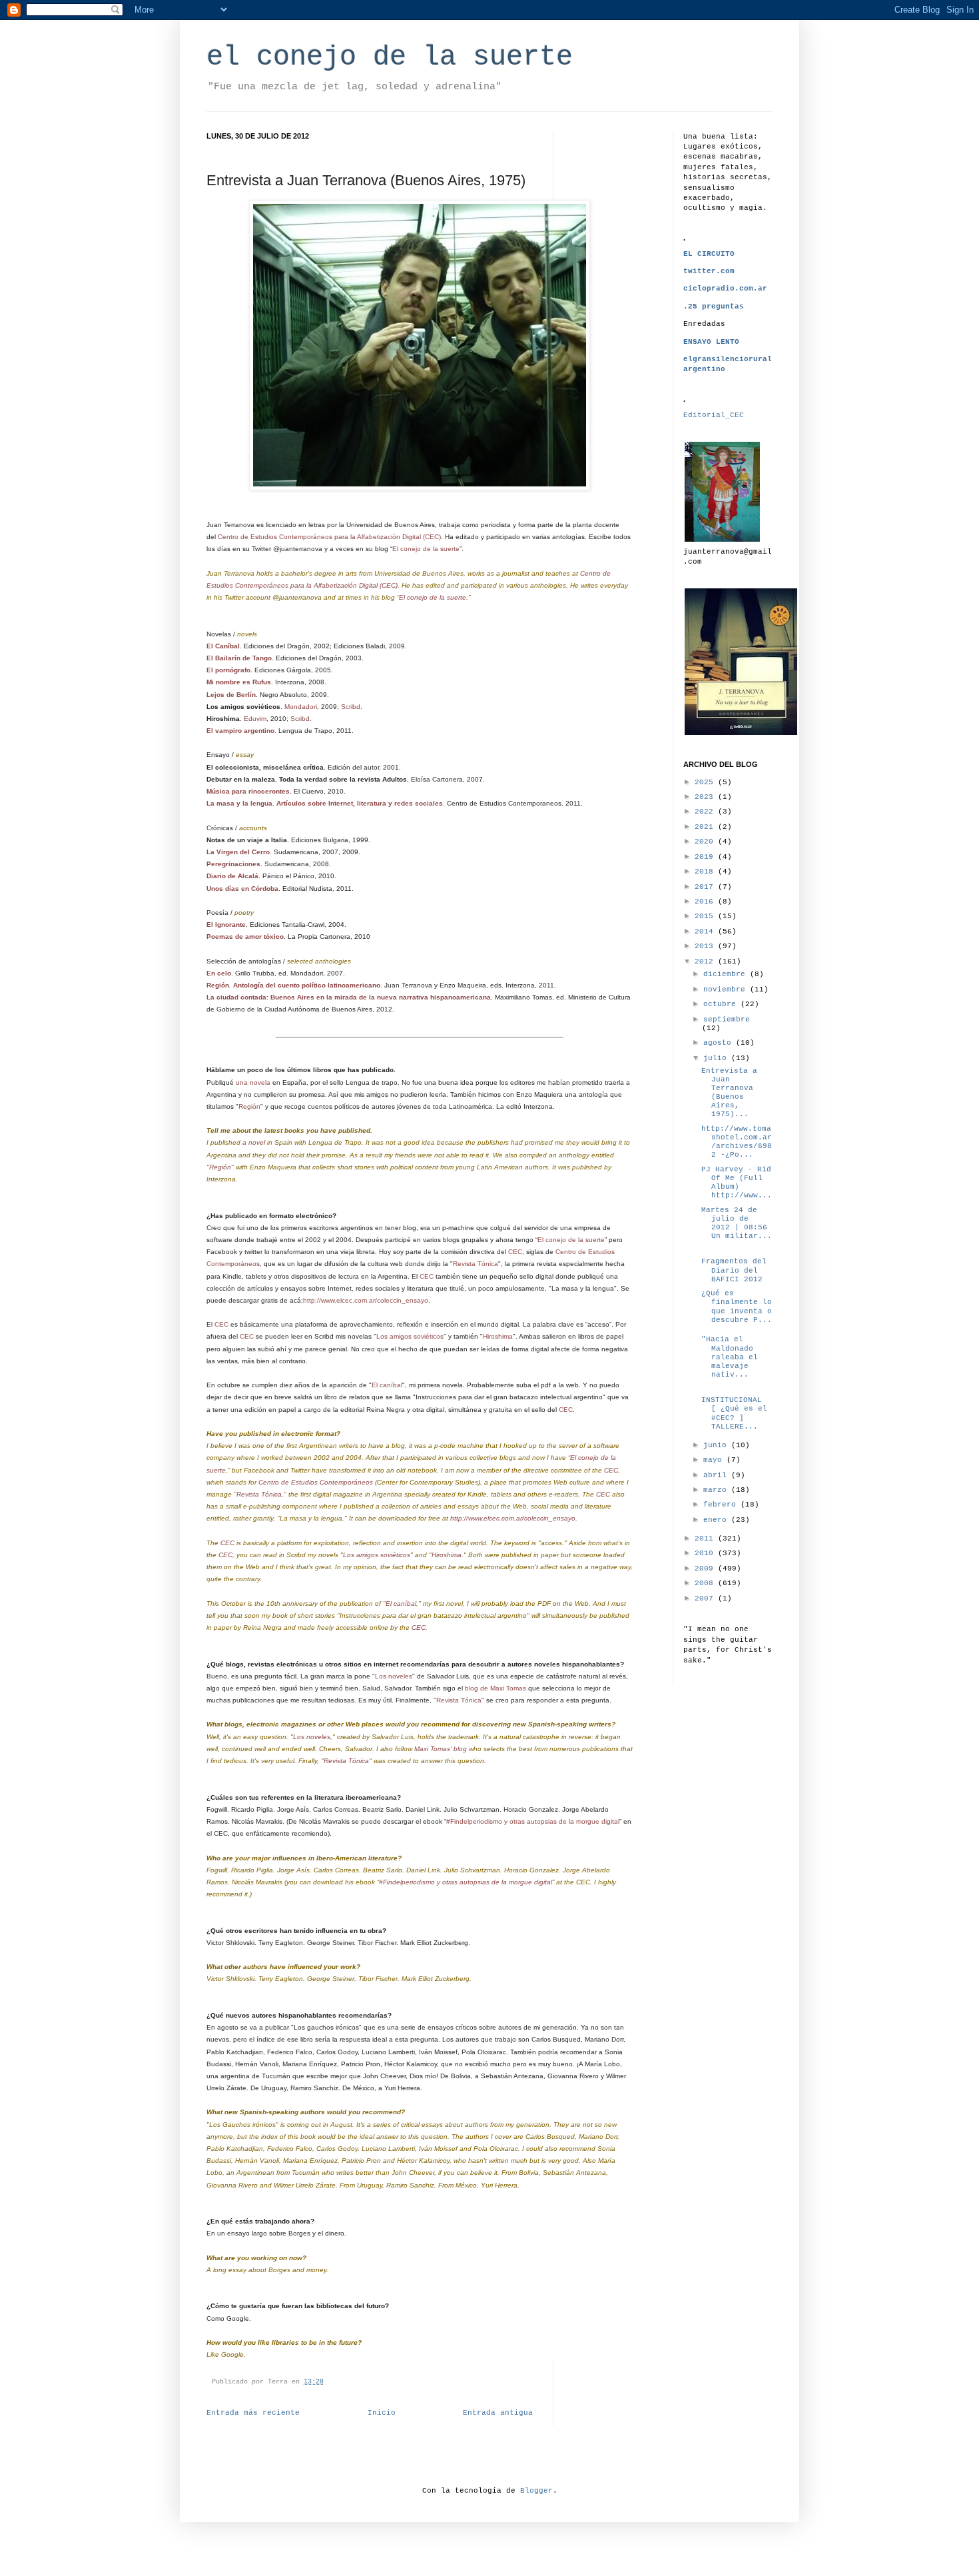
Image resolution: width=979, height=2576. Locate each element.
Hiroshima (498, 1336)
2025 (706, 782)
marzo (717, 1490)
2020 (706, 842)
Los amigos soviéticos (410, 1336)
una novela (253, 1082)
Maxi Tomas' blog (441, 1749)
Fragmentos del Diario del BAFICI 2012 (734, 1270)
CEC (515, 1252)
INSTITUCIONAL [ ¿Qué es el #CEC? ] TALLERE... (736, 1413)
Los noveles (394, 1676)
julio (717, 1058)
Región (249, 1106)
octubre (722, 1004)
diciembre (727, 974)
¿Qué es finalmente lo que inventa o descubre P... (737, 1307)
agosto (720, 1043)
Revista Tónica (476, 1264)
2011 (706, 1539)
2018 (706, 872)
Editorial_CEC (714, 415)
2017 (706, 887)
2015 (706, 916)
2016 (706, 902)
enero (717, 1520)
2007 (706, 1599)
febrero (722, 1505)
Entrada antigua (498, 2413)
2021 (706, 827)
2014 (706, 932)
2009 (706, 1569)
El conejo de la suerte (426, 549)
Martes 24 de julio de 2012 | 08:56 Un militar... (737, 1223)
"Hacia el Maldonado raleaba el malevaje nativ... (730, 1357)
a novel (254, 1142)
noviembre (727, 989)
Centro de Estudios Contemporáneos (317, 1482)
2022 (706, 812)
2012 (706, 962)
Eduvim (255, 719)
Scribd (351, 707)
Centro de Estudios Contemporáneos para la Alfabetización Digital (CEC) (329, 537)
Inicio (382, 2413)
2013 (706, 946)
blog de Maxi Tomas (495, 1688)
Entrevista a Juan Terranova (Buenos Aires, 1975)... (729, 1093)
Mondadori (301, 707)
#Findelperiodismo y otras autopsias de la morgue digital (533, 1821)
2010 (706, 1553)
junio (717, 1445)
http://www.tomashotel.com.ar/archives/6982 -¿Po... (737, 1142)
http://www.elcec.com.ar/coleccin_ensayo (366, 1300)
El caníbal (387, 1385)
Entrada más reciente (253, 2413)
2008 (706, 1583)
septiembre (727, 1019)
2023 (706, 797)
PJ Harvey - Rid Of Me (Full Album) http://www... (737, 1183)
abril (717, 1475)
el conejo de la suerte (390, 57)
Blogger (536, 2491)
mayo (715, 1460)
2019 (706, 857)
